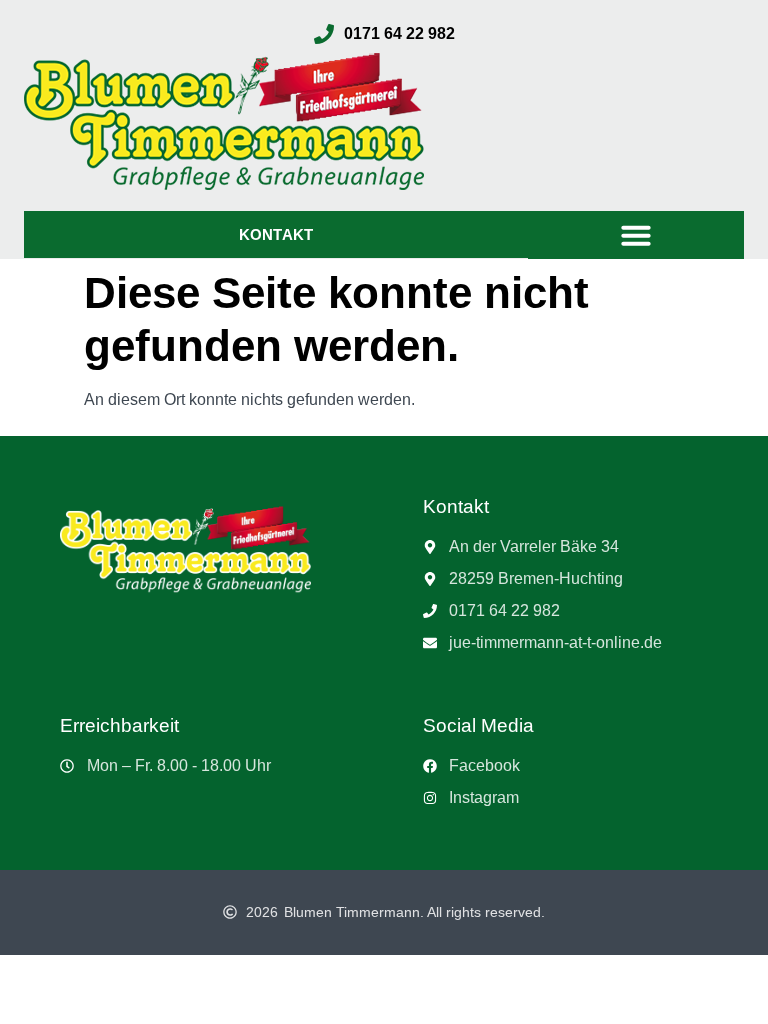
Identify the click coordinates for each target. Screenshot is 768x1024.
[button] (636, 235)
